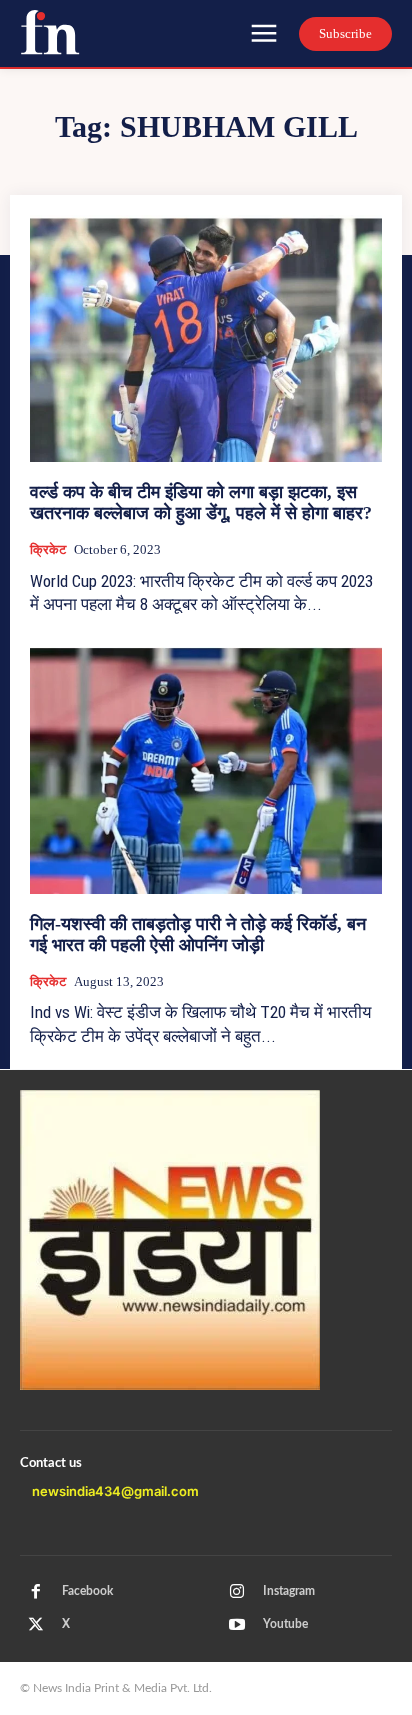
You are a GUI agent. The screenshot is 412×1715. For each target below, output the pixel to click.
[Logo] (50, 32)
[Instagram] (237, 1592)
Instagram (289, 1591)
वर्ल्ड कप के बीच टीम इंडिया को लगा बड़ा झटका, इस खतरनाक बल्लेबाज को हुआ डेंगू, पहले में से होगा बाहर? (201, 503)
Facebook (87, 1591)
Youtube (285, 1624)
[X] (36, 1625)
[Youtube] (237, 1625)
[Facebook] (36, 1592)
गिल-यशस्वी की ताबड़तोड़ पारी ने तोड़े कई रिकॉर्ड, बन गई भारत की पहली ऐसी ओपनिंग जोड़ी (198, 935)
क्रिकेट (48, 549)
